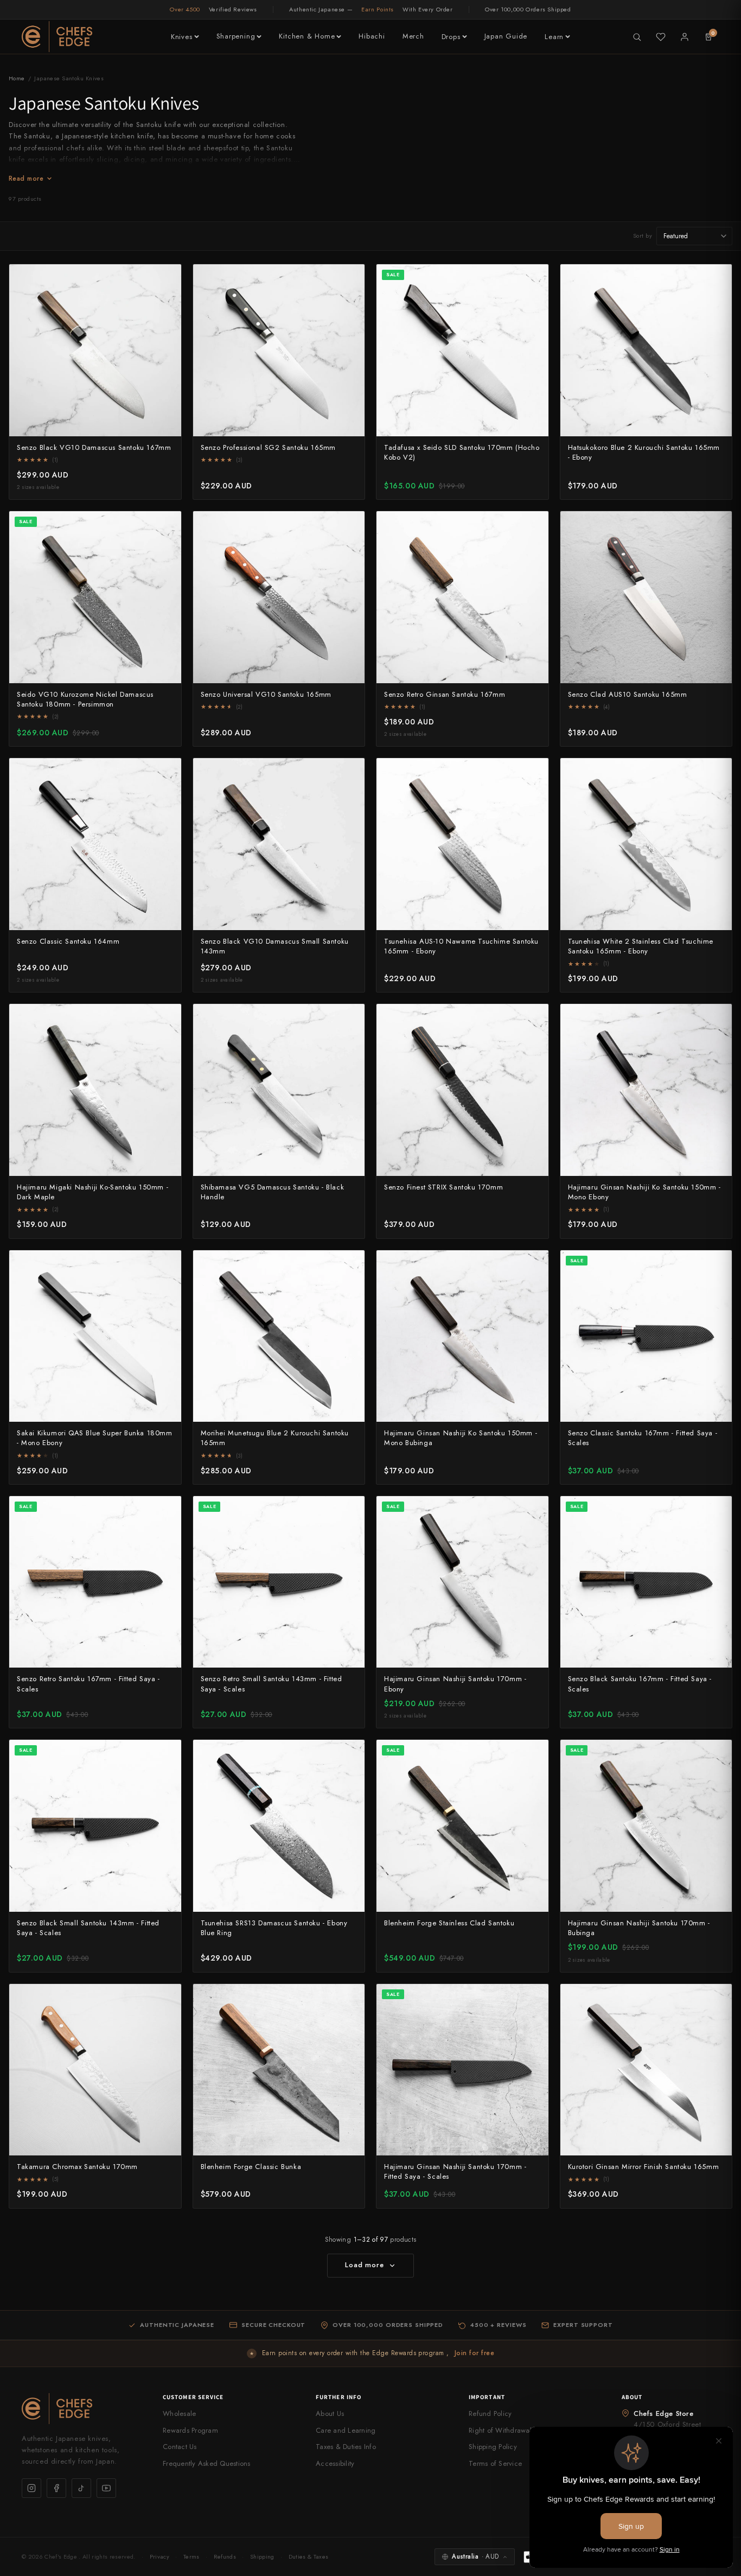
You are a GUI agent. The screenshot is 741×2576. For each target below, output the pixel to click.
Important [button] (487, 2397)
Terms (191, 2556)
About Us (330, 2413)
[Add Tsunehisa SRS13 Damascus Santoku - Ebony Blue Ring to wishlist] (350, 1754)
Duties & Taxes (309, 2556)
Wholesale (179, 2413)
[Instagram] (31, 2488)
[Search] (637, 37)
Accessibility (335, 2463)
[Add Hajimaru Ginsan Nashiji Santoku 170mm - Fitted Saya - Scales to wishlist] (534, 1998)
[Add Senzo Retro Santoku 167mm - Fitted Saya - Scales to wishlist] (167, 1510)
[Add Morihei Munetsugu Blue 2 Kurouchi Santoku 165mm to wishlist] (350, 1264)
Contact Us (180, 2447)
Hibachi (372, 36)
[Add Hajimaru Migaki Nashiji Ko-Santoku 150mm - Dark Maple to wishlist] (167, 1018)
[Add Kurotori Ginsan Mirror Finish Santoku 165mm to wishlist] (718, 1998)
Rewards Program (190, 2430)
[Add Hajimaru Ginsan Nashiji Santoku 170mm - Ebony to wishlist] (534, 1510)
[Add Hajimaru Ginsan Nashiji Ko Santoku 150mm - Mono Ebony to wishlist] (718, 1018)
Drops (451, 37)
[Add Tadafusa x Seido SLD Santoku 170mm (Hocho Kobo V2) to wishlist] (534, 278)
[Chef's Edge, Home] (57, 37)
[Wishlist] (661, 37)
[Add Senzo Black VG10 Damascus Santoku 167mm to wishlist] (167, 278)
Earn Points (378, 9)
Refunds (225, 2556)
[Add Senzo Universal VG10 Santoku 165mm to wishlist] (350, 525)
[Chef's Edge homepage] (81, 2409)
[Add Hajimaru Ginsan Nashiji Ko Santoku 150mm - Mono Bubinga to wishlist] (534, 1264)
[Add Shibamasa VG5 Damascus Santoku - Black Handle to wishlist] (350, 1018)
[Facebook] (56, 2488)
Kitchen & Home (307, 36)
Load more (364, 2265)
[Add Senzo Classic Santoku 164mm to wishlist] (167, 772)
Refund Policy (490, 2413)
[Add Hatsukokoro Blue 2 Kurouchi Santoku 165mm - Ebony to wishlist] (718, 278)
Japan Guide (506, 36)
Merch (413, 36)
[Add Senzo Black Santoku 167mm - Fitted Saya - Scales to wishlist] (718, 1510)
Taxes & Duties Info (346, 2447)
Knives (182, 37)
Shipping (262, 2556)
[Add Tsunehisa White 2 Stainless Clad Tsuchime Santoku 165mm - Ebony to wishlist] (718, 772)
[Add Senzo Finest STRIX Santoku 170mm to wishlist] (534, 1018)
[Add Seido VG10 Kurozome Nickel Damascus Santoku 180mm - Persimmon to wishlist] (167, 525)
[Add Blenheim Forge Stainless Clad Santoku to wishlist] (534, 1754)
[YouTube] (106, 2488)
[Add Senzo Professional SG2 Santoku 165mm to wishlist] (350, 278)
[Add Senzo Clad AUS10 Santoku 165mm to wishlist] (718, 525)
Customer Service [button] (193, 2397)
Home (17, 78)
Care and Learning (346, 2430)
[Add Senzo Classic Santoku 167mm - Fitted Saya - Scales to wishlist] (718, 1264)
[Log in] (685, 37)
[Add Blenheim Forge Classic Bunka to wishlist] (350, 1998)
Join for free (474, 2353)
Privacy (159, 2556)
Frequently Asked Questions (207, 2463)
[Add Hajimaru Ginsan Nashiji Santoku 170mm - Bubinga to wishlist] (718, 1754)
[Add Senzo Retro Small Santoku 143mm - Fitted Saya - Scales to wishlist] (350, 1510)
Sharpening (236, 36)
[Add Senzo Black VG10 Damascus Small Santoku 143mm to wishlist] (350, 772)
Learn (554, 37)
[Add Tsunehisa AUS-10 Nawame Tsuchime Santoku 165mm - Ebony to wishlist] (534, 772)
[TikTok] (81, 2488)
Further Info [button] (338, 2397)
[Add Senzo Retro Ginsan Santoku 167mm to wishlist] (534, 525)
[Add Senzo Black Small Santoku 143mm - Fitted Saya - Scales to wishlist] (167, 1754)
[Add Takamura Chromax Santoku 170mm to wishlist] (167, 1998)
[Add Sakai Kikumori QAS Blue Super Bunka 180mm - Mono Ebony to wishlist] (167, 1264)
